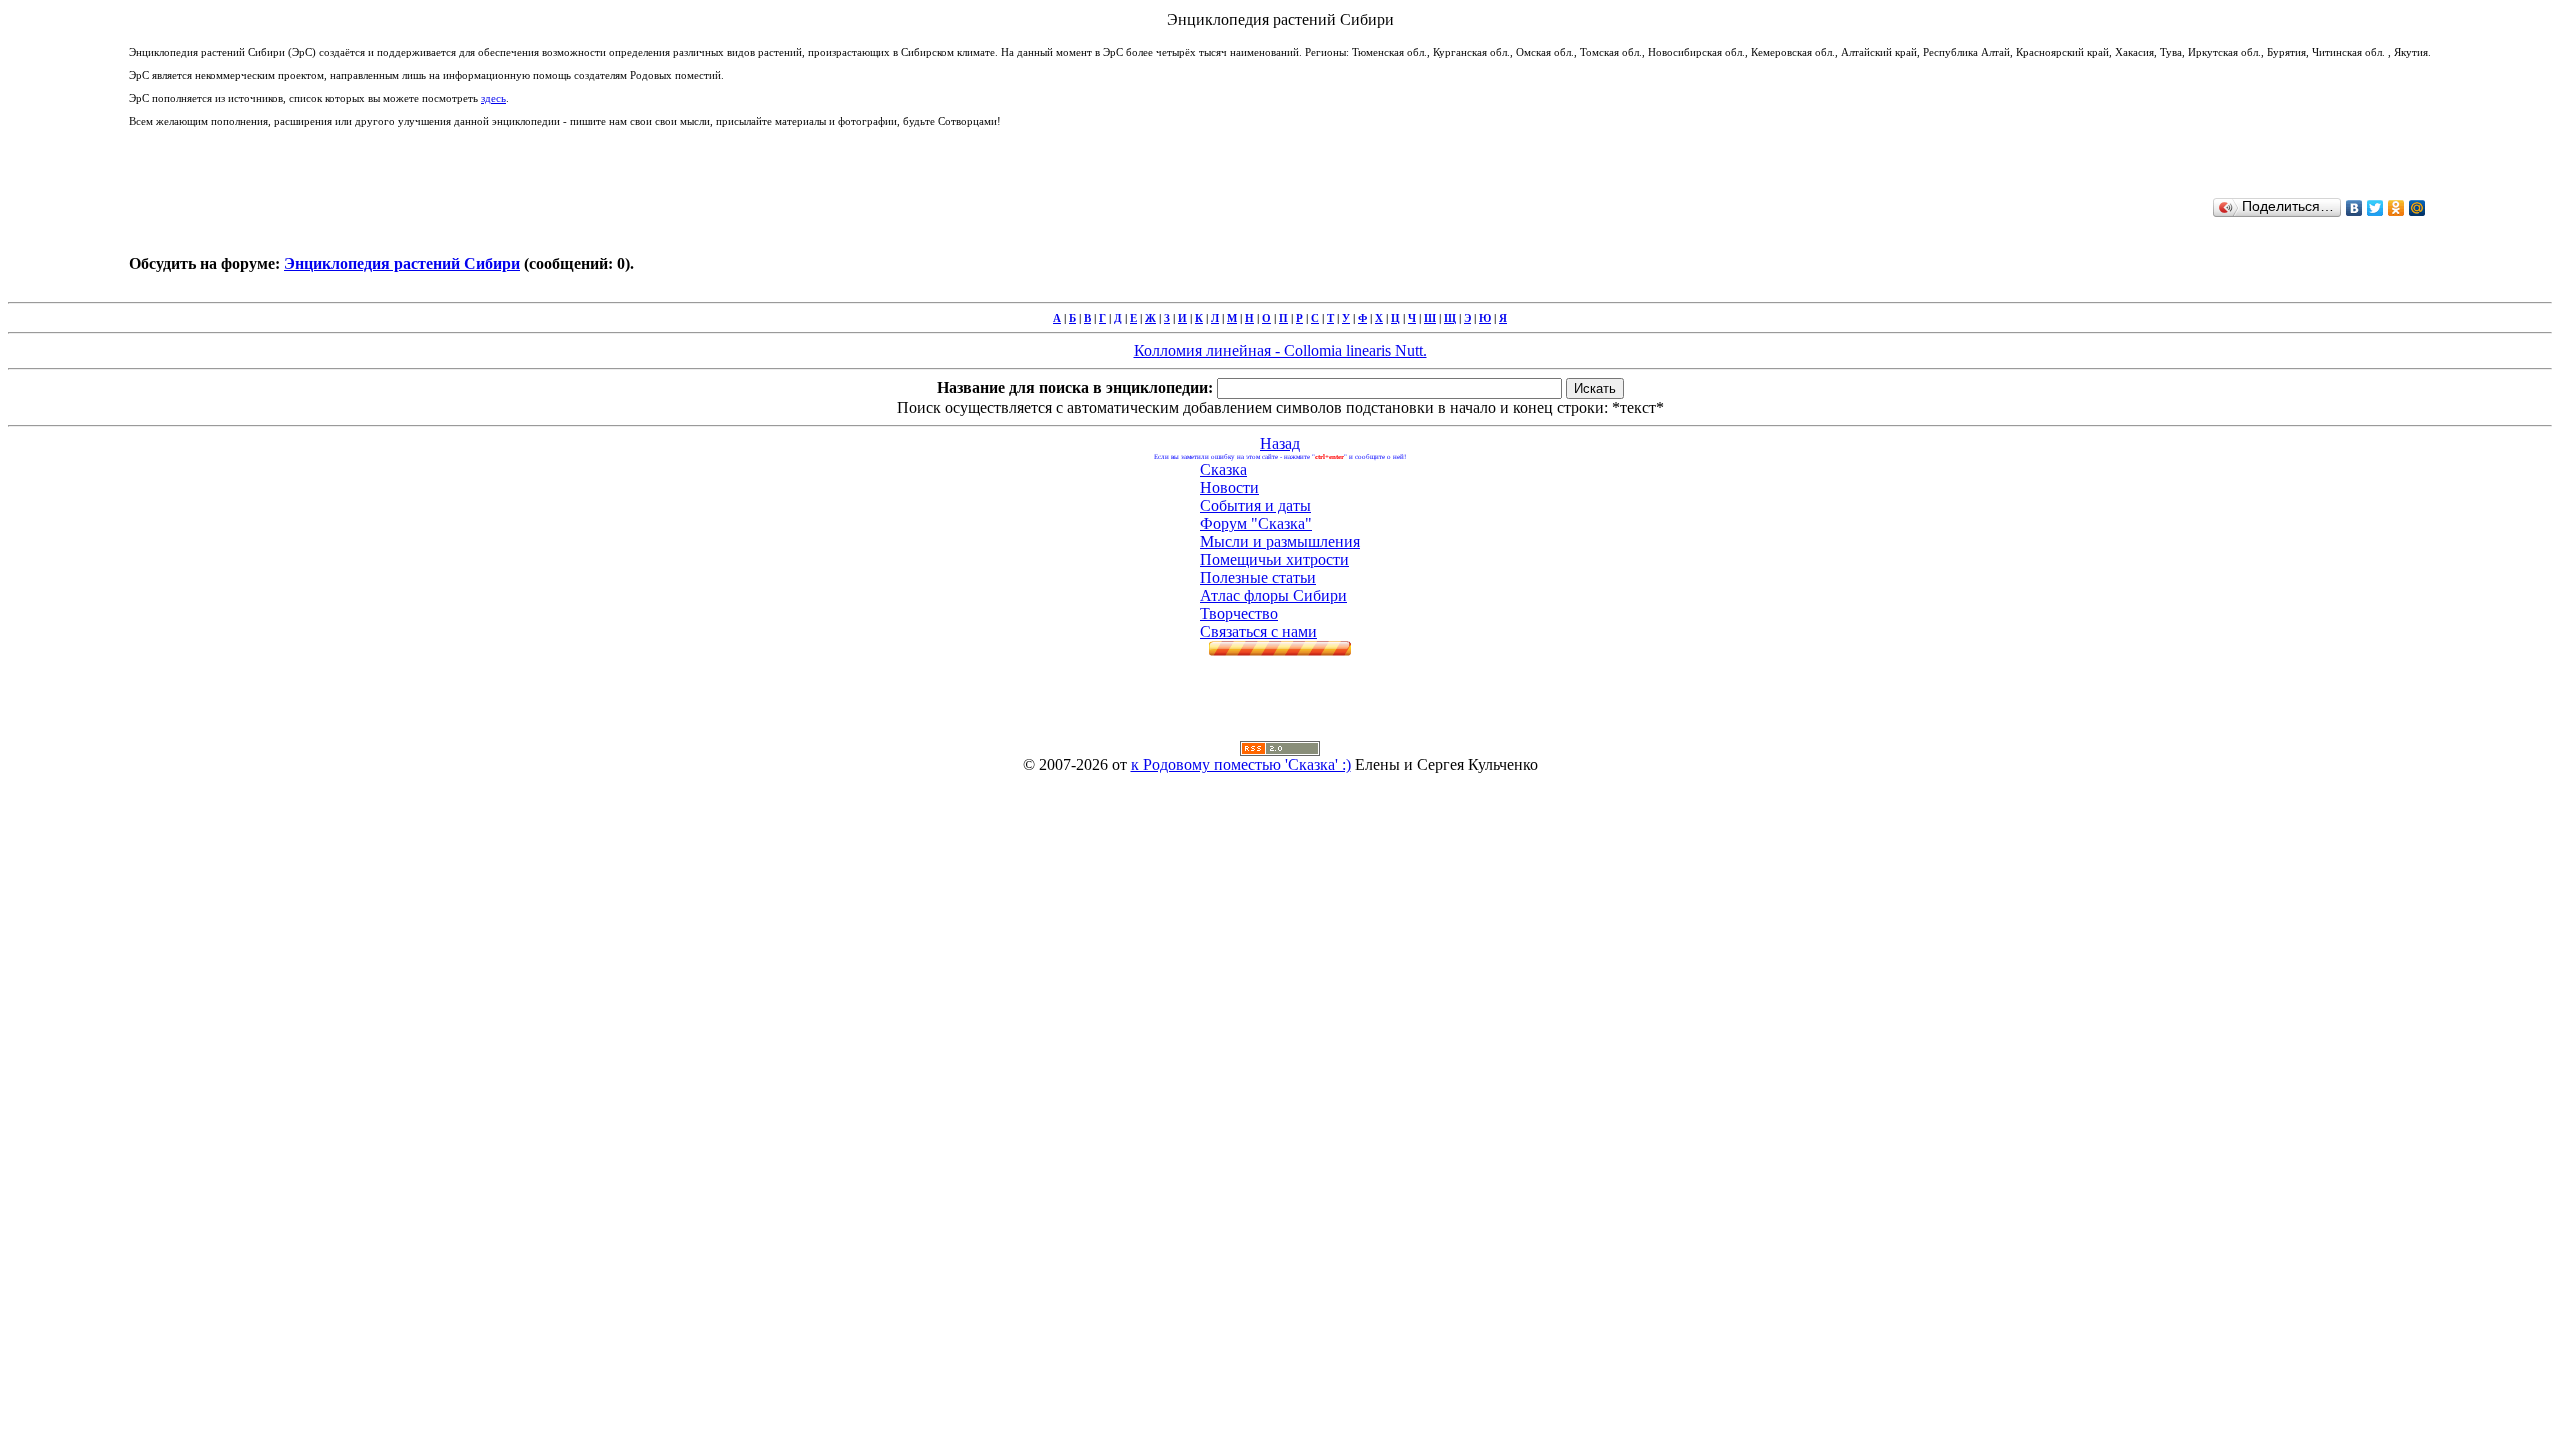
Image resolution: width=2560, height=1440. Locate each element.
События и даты (1255, 505)
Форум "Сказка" (1256, 523)
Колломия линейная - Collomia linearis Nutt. (1280, 350)
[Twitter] (2375, 208)
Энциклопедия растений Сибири (402, 263)
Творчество (1239, 613)
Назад (1280, 443)
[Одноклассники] (2396, 208)
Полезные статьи (1258, 577)
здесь (493, 98)
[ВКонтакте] (2354, 208)
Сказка (1223, 469)
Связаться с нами (1258, 631)
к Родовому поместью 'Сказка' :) (1241, 764)
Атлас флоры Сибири (1273, 595)
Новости (1229, 487)
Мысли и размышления (1280, 541)
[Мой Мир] (2417, 208)
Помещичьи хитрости (1274, 559)
